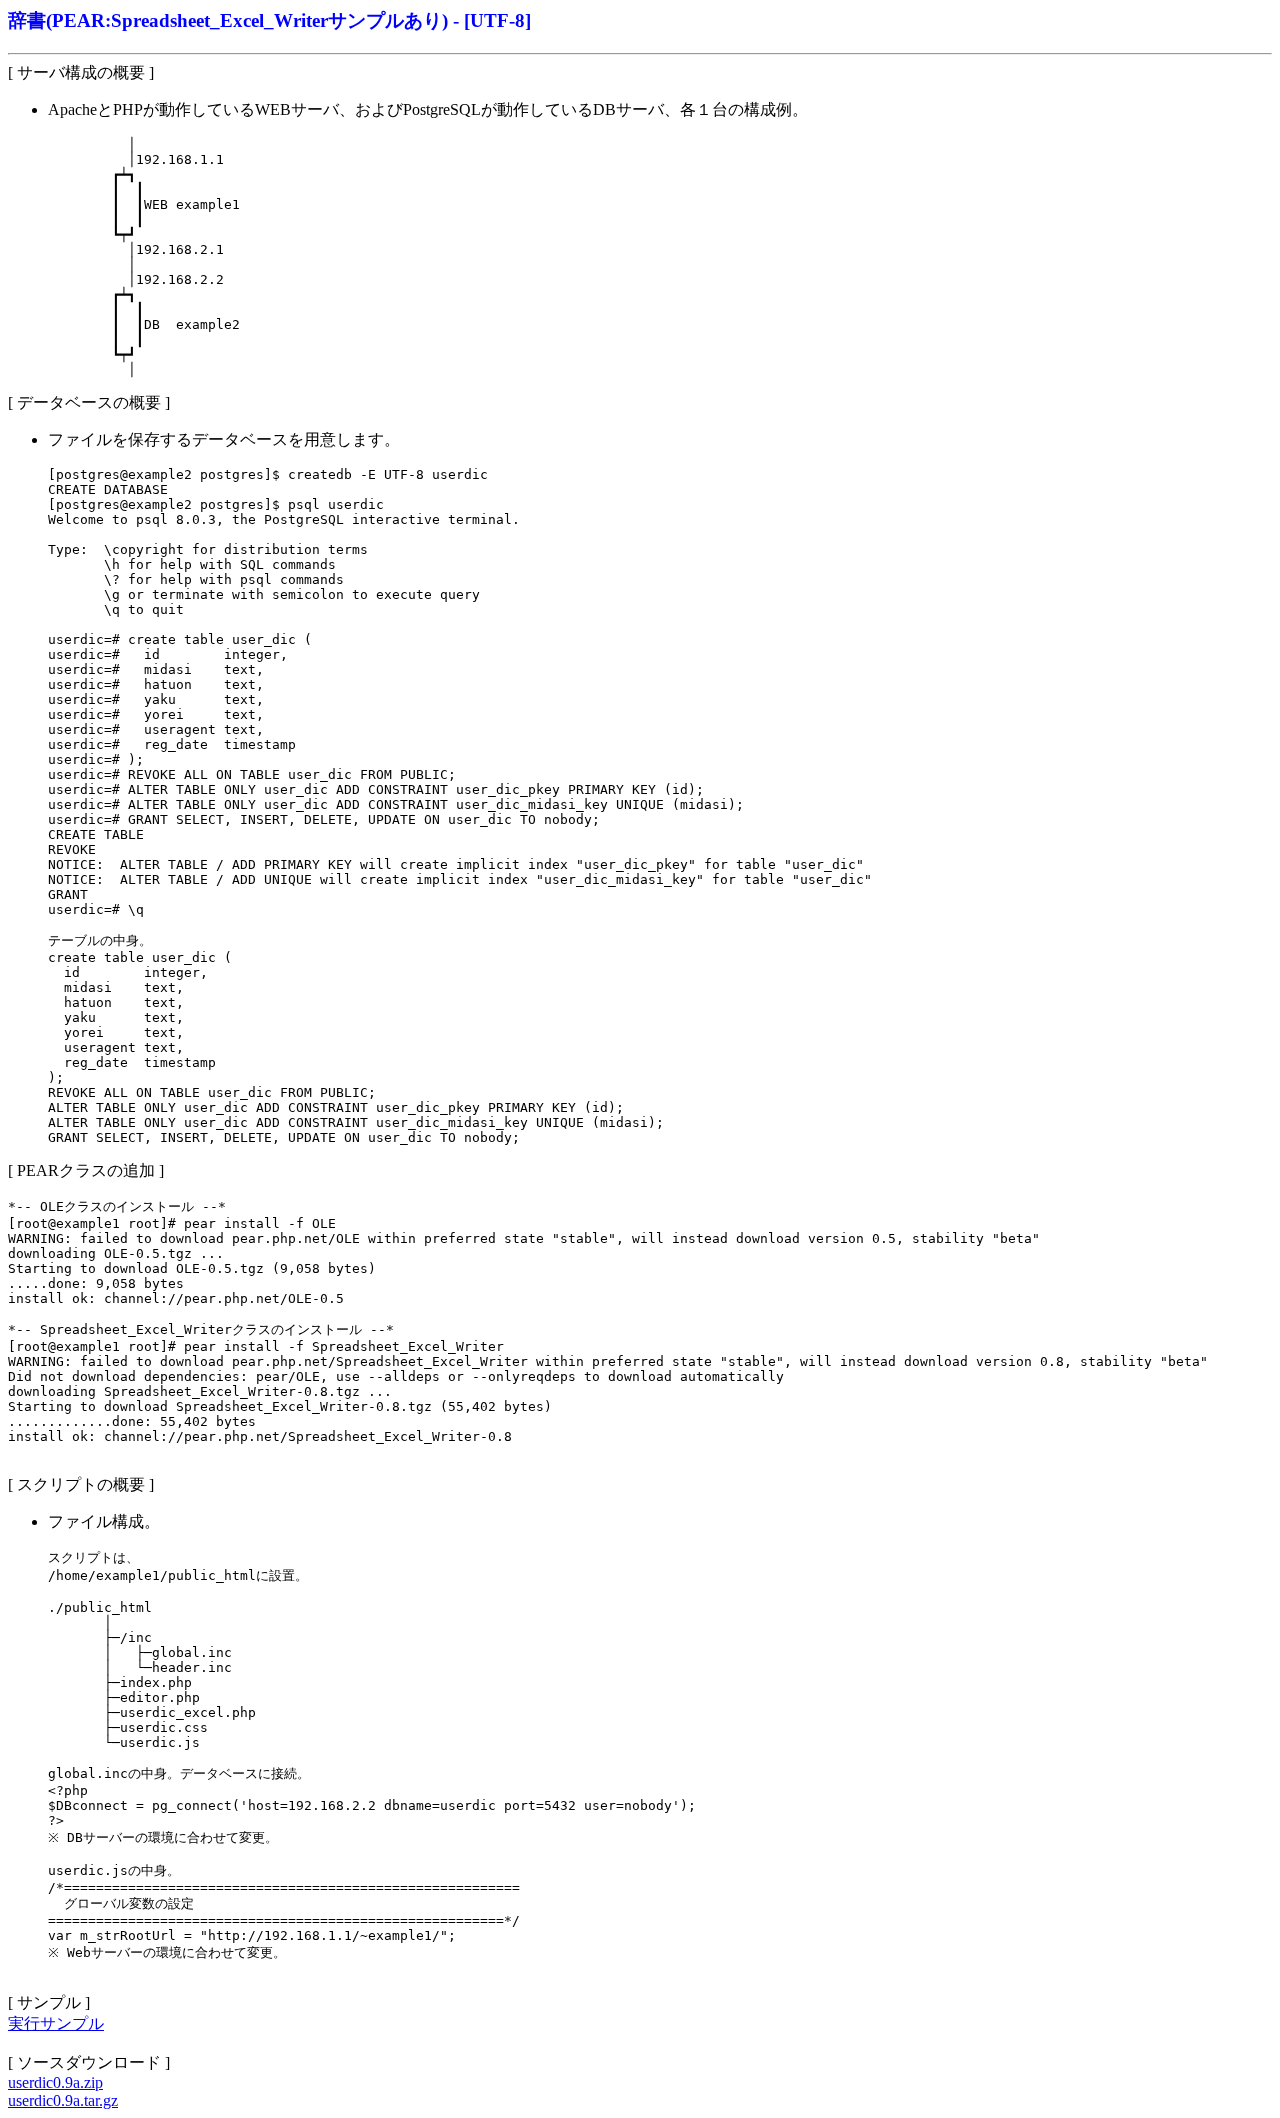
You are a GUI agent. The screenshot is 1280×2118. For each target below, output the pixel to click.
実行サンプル (56, 2023)
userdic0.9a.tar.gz (63, 2100)
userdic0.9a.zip (55, 2082)
